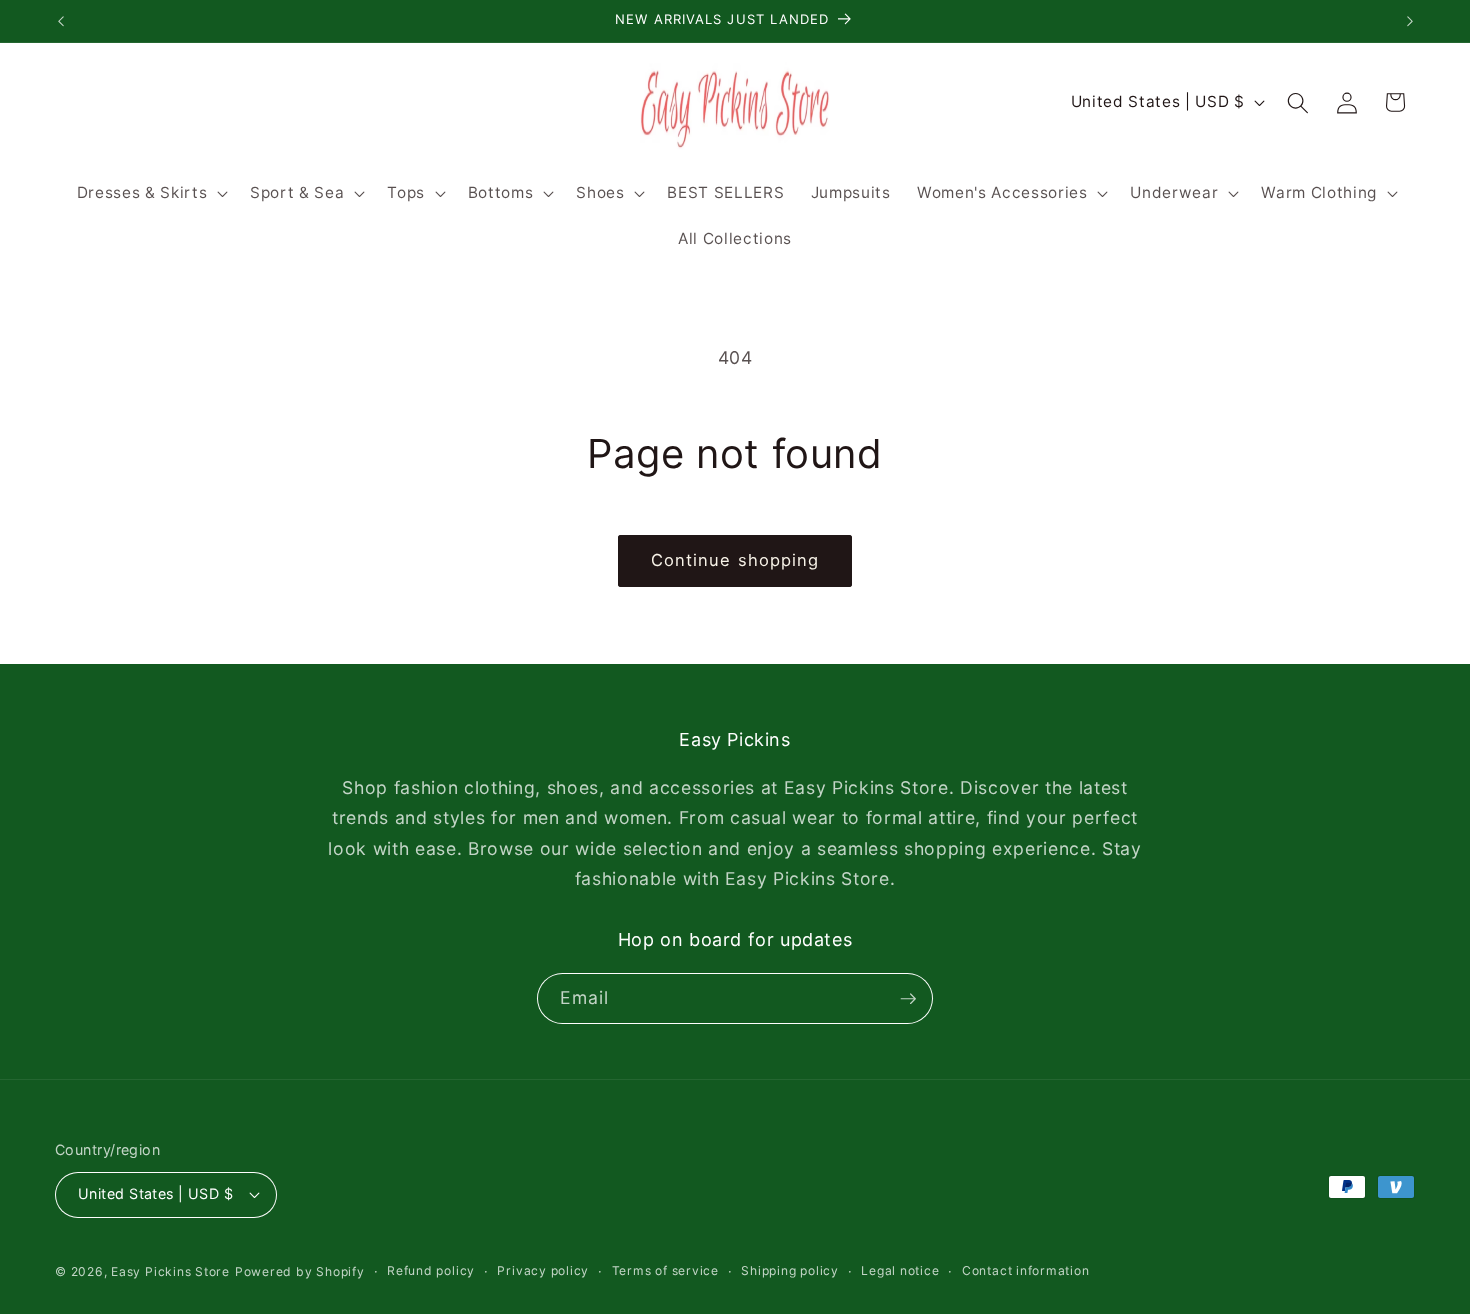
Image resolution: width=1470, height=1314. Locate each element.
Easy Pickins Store (170, 1271)
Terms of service (665, 1270)
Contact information (1026, 1270)
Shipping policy (790, 1270)
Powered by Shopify (300, 1271)
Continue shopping (735, 560)
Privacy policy (543, 1270)
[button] (149, 193)
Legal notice (900, 1270)
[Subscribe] (908, 999)
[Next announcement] (1410, 21)
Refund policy (431, 1270)
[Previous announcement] (61, 21)
